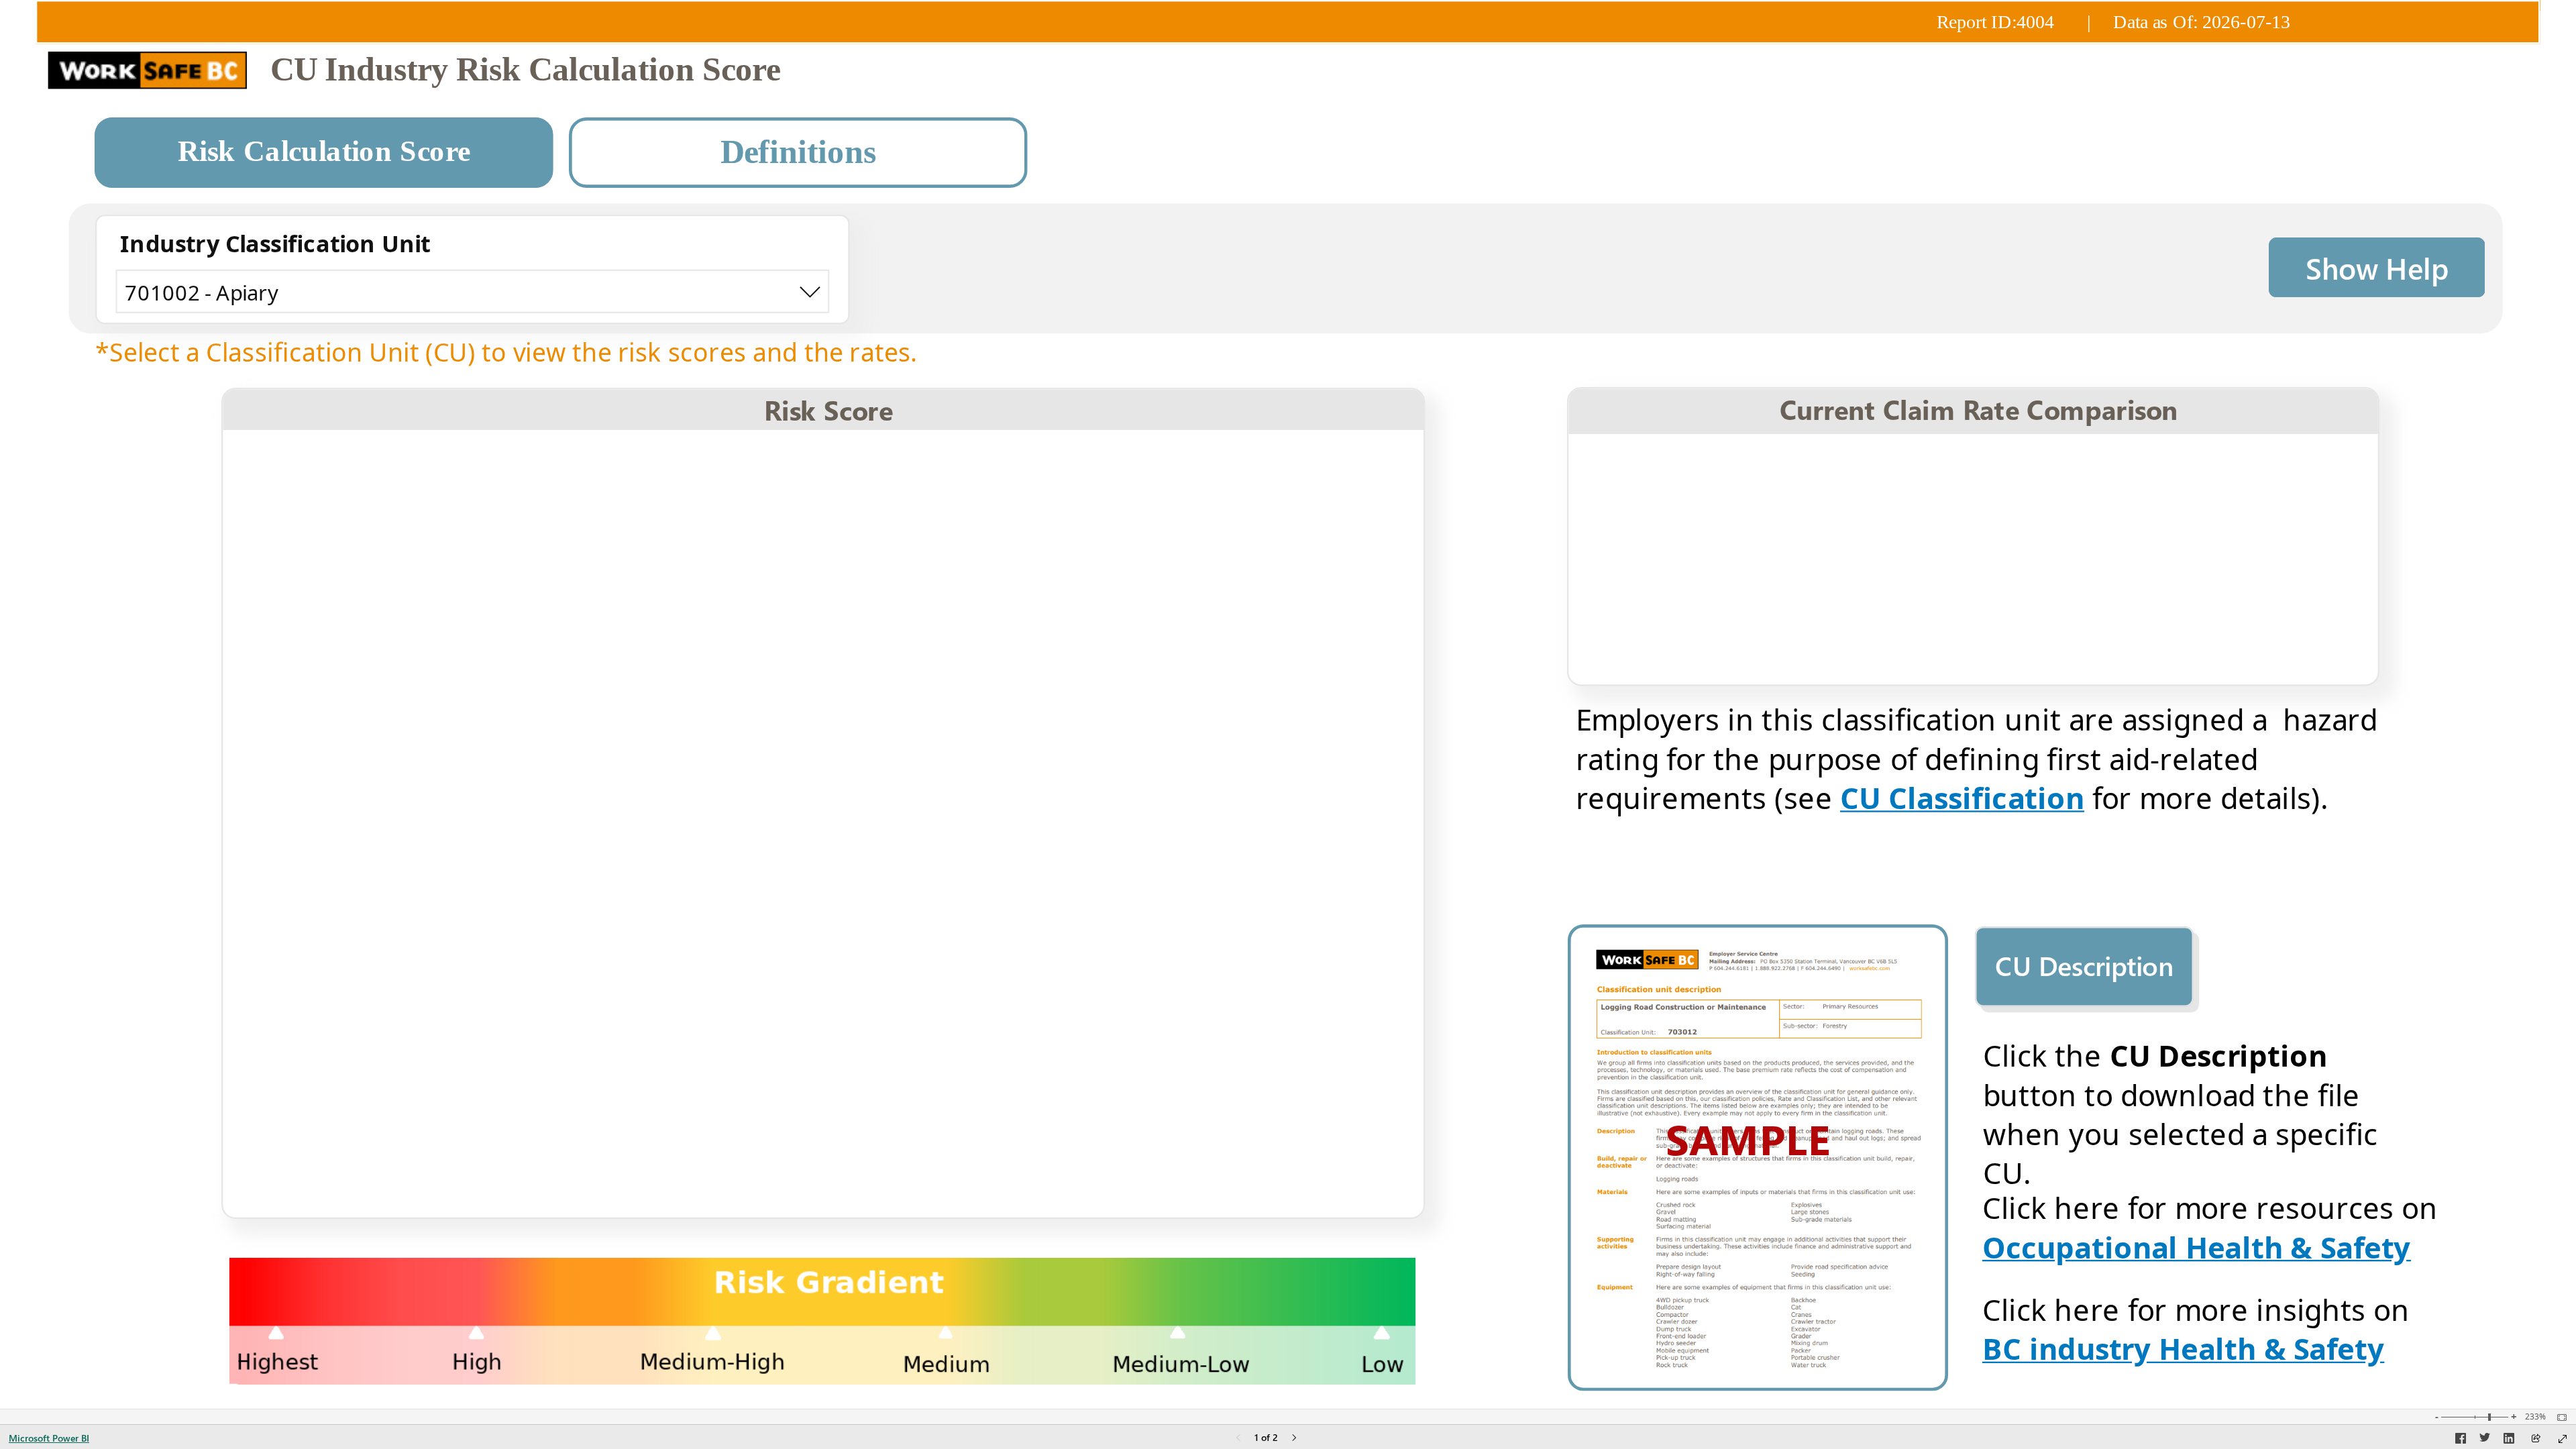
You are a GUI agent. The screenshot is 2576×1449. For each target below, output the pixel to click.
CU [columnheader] (1914, 464)
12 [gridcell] (1074, 1025)
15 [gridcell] (1074, 1161)
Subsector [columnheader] (2085, 464)
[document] (1397, 71)
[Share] (2536, 1439)
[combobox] (473, 291)
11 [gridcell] (1074, 979)
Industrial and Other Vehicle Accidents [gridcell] (467, 979)
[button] (324, 153)
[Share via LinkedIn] (2509, 1440)
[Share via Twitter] (2485, 1440)
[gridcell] (1251, 527)
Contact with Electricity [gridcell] (376, 616)
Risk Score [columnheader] (1251, 465)
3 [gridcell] (1081, 616)
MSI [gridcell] (263, 571)
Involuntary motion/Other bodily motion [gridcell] (480, 752)
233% (2535, 1417)
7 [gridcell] (1081, 798)
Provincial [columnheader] (2268, 464)
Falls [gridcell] (266, 526)
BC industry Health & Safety (2184, 1348)
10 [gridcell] (1074, 934)
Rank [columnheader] (975, 465)
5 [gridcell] (1081, 707)
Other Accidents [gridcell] (336, 1161)
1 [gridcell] (1081, 526)
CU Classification (1962, 797)
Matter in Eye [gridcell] (318, 798)
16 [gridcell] (1074, 1206)
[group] (1288, 50)
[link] (2377, 267)
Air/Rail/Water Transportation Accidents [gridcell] (476, 934)
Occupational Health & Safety (2197, 1246)
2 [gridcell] (1081, 571)
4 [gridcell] (1081, 662)
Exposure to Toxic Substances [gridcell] (416, 707)
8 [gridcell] (1081, 843)
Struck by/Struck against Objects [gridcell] (434, 662)
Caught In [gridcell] (298, 843)
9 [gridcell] (1081, 889)
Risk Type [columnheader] (543, 465)
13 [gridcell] (1074, 1070)
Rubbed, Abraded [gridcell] (343, 1025)
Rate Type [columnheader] (1704, 464)
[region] (1288, 704)
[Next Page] (1294, 1439)
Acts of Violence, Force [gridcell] (373, 1115)
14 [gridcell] (1074, 1115)
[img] (1288, 21)
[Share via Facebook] (2461, 1440)
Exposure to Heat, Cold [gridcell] (376, 889)
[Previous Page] (1238, 1439)
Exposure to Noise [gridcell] (348, 1206)
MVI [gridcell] (264, 1070)
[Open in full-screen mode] (2563, 1439)
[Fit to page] (2559, 1417)
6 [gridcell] (1081, 752)
